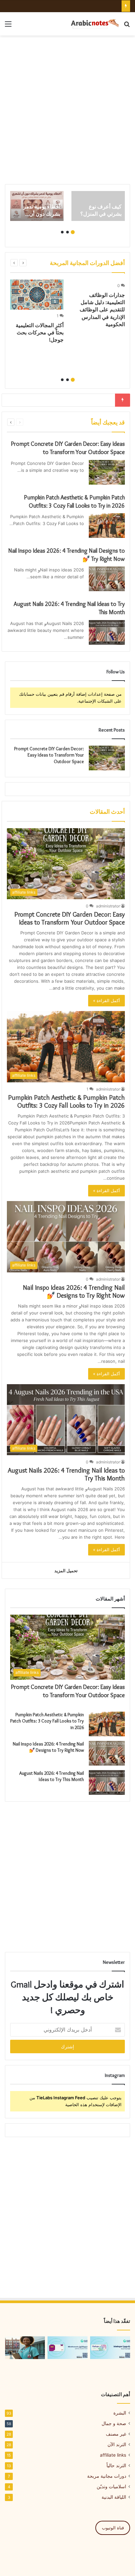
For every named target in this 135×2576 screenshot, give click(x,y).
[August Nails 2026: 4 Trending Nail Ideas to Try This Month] (107, 632)
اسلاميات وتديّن (111, 2487)
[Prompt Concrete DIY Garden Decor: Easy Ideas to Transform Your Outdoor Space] (107, 472)
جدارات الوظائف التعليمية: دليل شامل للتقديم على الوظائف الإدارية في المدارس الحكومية (102, 310)
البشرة (120, 2413)
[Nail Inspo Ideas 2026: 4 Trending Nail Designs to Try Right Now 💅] (107, 579)
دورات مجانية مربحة (107, 2476)
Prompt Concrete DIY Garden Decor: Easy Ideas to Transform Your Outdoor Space (49, 755)
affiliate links (113, 2455)
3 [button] (62, 232)
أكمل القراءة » (106, 1000)
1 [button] (73, 232)
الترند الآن (117, 2444)
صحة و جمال (114, 2423)
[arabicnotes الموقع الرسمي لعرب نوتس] (92, 24)
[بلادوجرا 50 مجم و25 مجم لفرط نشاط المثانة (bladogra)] (110, 2348)
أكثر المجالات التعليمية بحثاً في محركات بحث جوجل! (40, 333)
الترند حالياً (116, 2466)
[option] (98, 206)
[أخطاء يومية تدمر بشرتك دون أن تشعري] (37, 206)
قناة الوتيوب (113, 2528)
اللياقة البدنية (114, 2497)
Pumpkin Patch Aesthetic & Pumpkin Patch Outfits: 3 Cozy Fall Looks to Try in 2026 (67, 1101)
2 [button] (67, 232)
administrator (108, 906)
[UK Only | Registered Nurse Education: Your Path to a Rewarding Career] (25, 2348)
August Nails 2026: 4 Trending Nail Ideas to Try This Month (52, 1776)
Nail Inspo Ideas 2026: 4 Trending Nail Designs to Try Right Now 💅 (74, 1291)
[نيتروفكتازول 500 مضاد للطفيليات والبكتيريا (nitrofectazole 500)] (67, 2348)
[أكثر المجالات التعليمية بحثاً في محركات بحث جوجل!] (37, 295)
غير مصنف (116, 2434)
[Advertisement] (67, 110)
